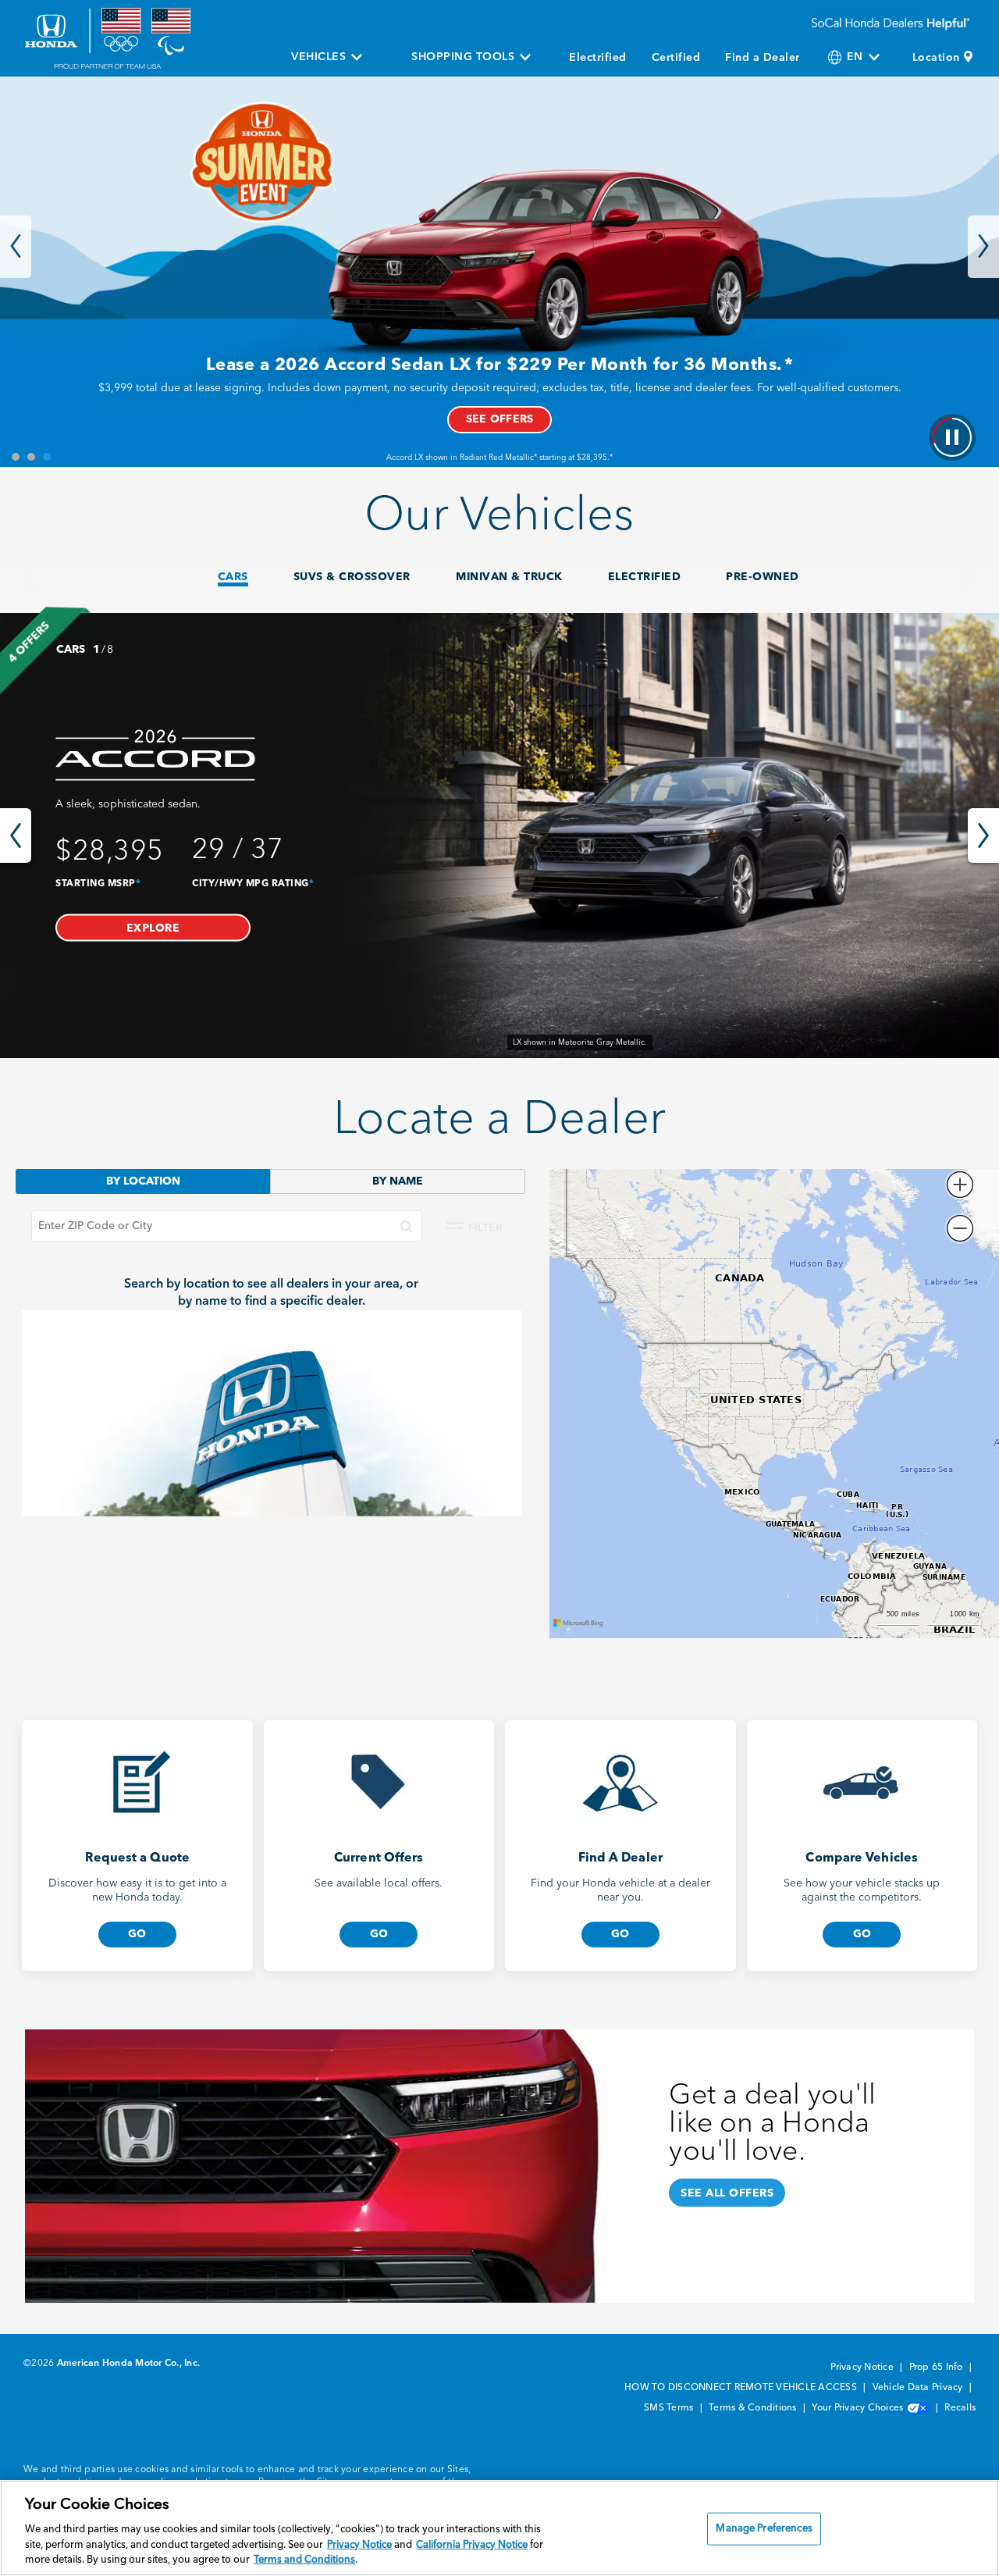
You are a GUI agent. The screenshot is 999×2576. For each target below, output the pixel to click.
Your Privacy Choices (859, 2408)
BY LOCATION (143, 1181)
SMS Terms (670, 2408)
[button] (153, 927)
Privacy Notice (863, 2368)
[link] (499, 836)
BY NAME (398, 1181)
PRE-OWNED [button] (763, 577)
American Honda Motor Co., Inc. (129, 2364)
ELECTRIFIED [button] (645, 577)
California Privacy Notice (472, 2545)
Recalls (960, 2408)
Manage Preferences (764, 2529)
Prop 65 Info (937, 2368)
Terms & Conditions (754, 2408)
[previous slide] (16, 836)
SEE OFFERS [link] (500, 419)
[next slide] (983, 836)
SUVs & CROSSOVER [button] (352, 577)
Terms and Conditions (304, 2560)
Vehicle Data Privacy (919, 2388)
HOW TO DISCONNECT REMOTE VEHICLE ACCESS (742, 2388)
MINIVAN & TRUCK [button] (509, 577)
